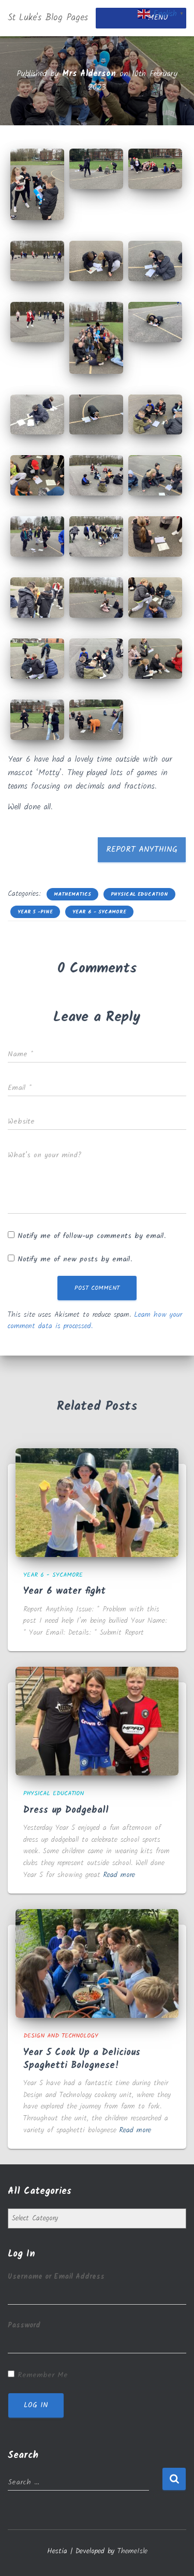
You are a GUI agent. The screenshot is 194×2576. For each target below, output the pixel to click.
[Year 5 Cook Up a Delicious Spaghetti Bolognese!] (97, 1963)
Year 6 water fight (64, 1591)
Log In (36, 2405)
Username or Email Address (56, 2277)
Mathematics (72, 894)
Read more (119, 1875)
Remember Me (43, 2375)
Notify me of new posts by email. (75, 1259)
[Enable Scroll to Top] (174, 2555)
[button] (37, 184)
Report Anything (142, 849)
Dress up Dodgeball (66, 1810)
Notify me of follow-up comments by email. (92, 1236)
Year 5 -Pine (35, 912)
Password (24, 2325)
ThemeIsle (132, 2551)
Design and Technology (61, 2036)
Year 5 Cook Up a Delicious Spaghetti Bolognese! (82, 2059)
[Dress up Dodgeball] (97, 1721)
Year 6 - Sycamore (99, 912)
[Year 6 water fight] (97, 1503)
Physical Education (139, 894)
